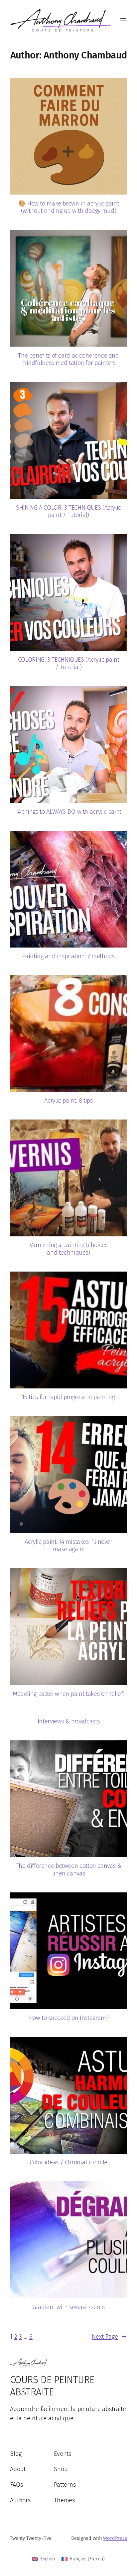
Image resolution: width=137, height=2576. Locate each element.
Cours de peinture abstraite (52, 2386)
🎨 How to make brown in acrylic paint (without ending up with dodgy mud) (69, 207)
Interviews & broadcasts (69, 1721)
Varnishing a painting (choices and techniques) (69, 1249)
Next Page (109, 2337)
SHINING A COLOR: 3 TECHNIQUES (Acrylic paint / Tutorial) (68, 511)
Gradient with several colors (68, 2307)
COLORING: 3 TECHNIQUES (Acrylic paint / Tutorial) (68, 664)
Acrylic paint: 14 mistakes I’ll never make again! (68, 1546)
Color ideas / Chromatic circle (68, 2162)
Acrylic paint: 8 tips (68, 1101)
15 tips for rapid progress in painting (68, 1397)
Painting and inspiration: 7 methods (68, 956)
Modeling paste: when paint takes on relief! (68, 1694)
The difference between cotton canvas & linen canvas (68, 1870)
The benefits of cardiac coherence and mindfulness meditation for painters (68, 359)
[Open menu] (123, 20)
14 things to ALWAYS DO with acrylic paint (68, 812)
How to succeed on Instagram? (69, 2018)
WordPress (115, 2538)
